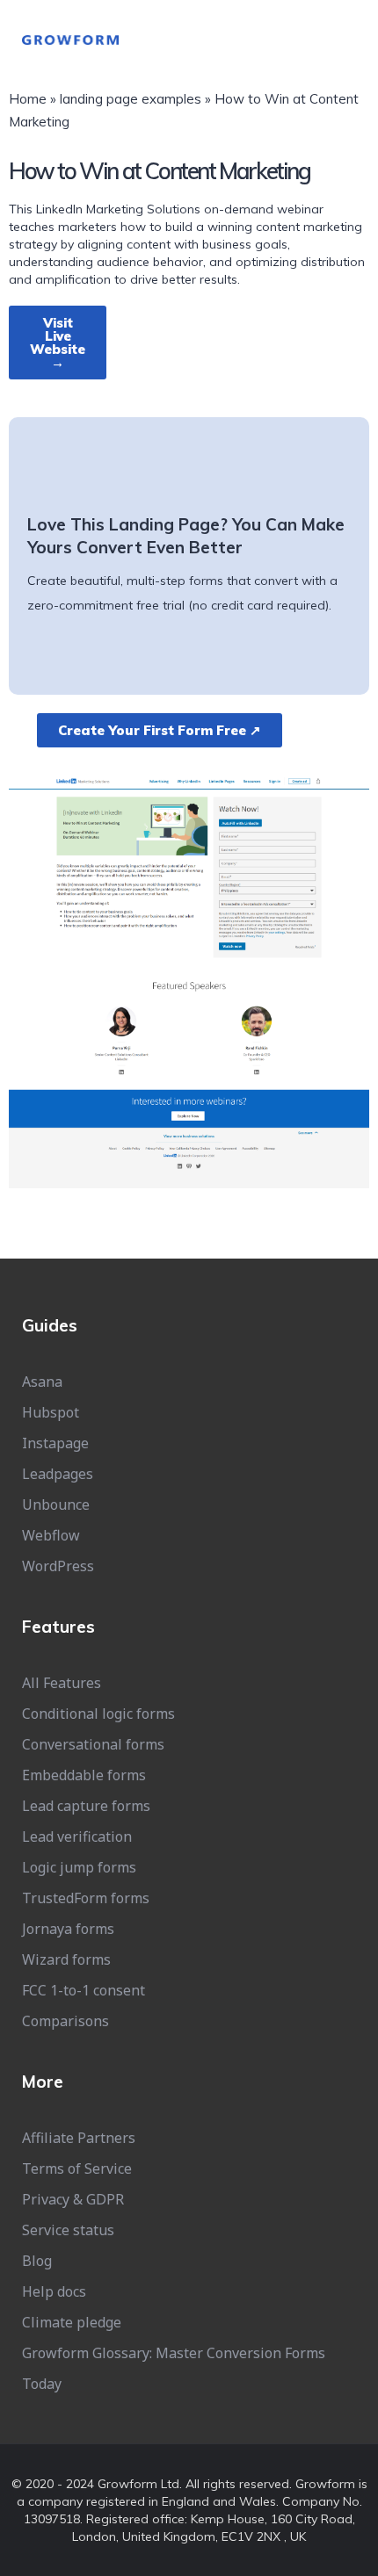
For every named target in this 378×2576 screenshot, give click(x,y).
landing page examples (131, 99)
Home (28, 99)
